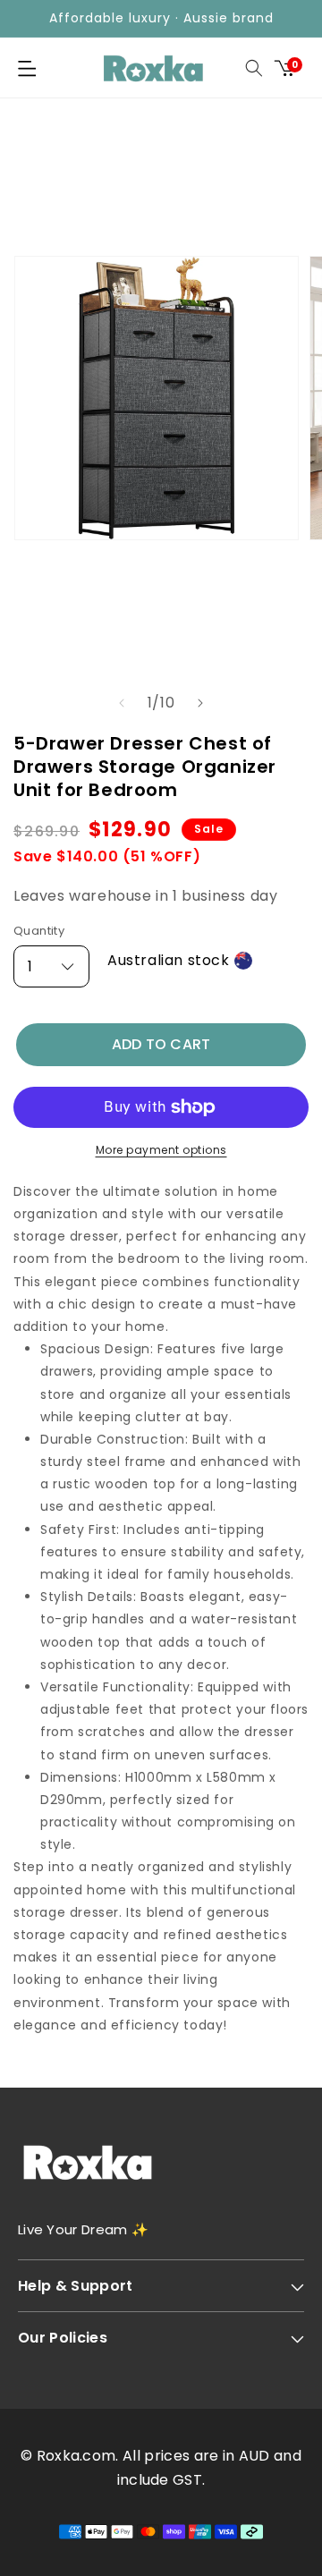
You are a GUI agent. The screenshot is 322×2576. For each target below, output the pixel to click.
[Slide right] (200, 703)
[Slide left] (122, 703)
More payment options (161, 1150)
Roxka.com (76, 2456)
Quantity (39, 931)
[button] (27, 68)
